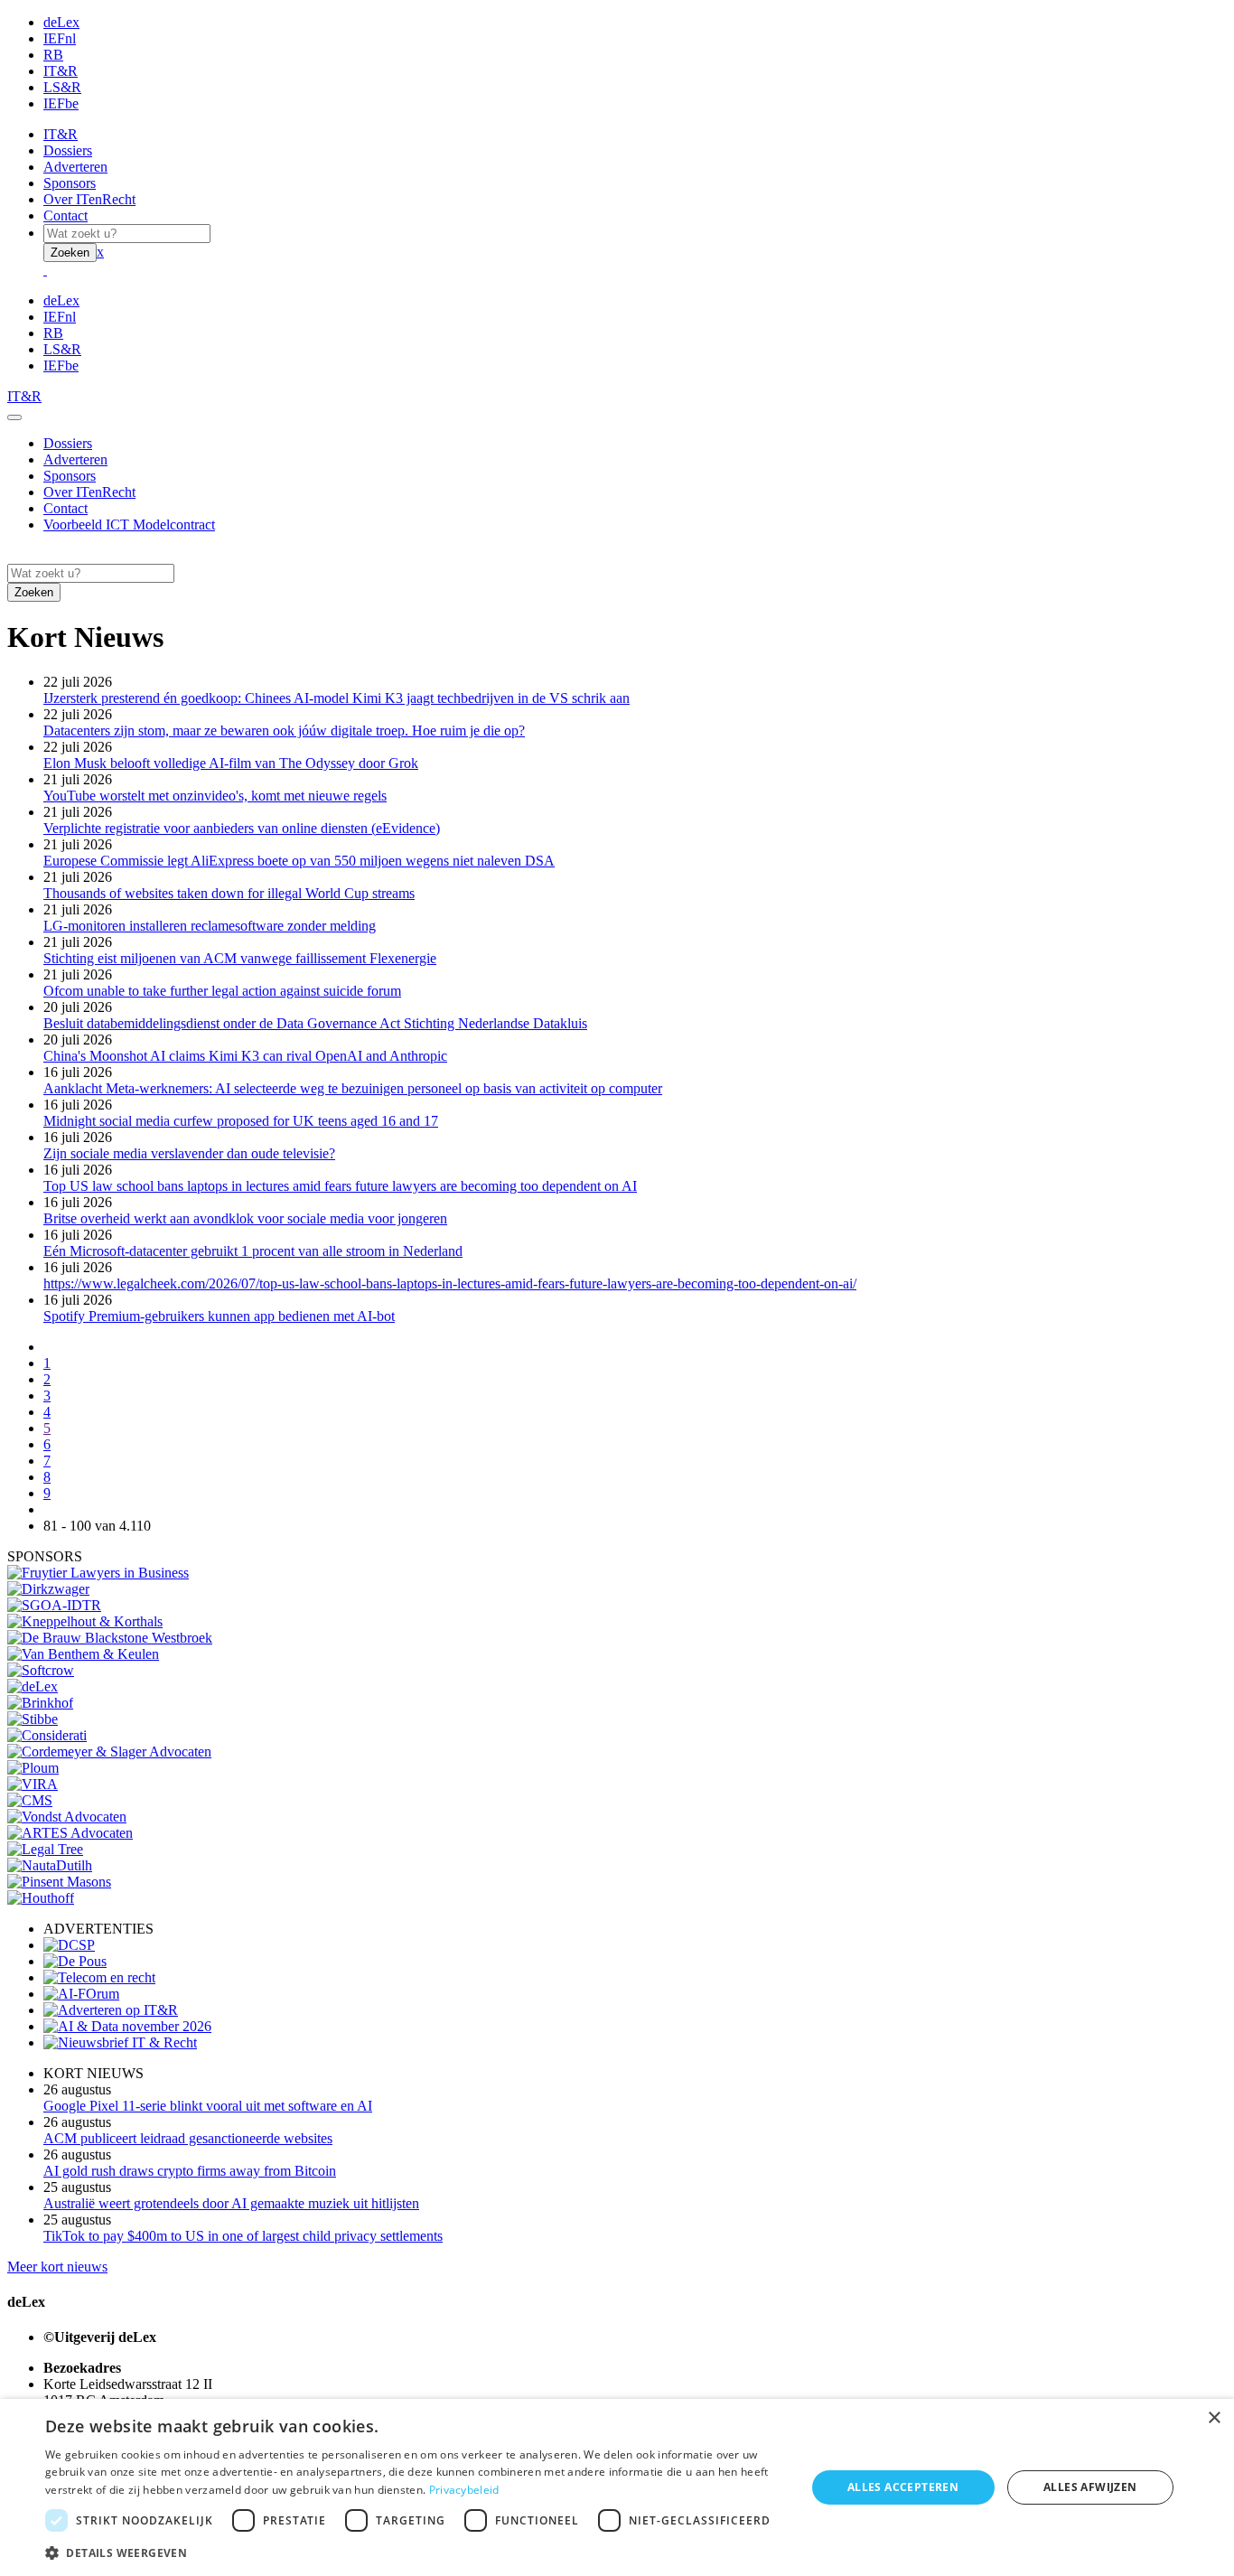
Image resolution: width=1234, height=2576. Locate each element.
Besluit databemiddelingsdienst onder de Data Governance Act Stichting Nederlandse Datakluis (315, 1023)
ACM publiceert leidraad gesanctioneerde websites (188, 2138)
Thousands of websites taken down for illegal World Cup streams (229, 893)
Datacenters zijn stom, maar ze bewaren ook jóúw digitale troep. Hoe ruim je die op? (284, 731)
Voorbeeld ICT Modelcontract (129, 525)
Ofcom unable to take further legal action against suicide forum (222, 991)
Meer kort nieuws (57, 2267)
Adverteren (75, 167)
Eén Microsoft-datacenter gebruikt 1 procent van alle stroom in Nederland (253, 1251)
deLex (61, 22)
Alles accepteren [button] (903, 2487)
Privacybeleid (464, 2490)
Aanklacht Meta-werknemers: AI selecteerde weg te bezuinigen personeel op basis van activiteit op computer (353, 1088)
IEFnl (60, 38)
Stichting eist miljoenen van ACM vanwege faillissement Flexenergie (240, 958)
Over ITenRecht (89, 199)
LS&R (62, 87)
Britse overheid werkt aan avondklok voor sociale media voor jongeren (245, 1218)
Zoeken (70, 253)
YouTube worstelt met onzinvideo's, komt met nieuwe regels (215, 796)
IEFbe (61, 103)
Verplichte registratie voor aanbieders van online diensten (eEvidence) (242, 828)
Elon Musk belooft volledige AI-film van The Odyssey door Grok (231, 763)
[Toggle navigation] (14, 417)
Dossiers (68, 150)
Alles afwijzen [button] (1090, 2487)
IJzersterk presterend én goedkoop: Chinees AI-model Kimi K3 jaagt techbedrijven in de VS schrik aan (337, 698)
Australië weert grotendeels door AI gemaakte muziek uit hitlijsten (231, 2203)
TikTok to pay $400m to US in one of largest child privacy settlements (243, 2236)
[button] (414, 2552)
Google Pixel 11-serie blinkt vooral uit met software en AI (208, 2106)
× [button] (1214, 2418)
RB (53, 55)
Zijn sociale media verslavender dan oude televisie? (189, 1153)
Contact (65, 215)
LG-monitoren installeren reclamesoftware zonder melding (210, 926)
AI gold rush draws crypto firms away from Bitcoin (190, 2171)
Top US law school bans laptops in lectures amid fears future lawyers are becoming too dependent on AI (340, 1186)
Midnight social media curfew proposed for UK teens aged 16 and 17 (241, 1121)
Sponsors (70, 183)
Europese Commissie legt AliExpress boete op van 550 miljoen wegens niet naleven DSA (299, 861)
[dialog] (617, 2487)
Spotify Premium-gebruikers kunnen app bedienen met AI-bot (219, 1316)
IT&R (61, 71)
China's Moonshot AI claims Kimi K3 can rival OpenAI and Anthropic (245, 1056)
